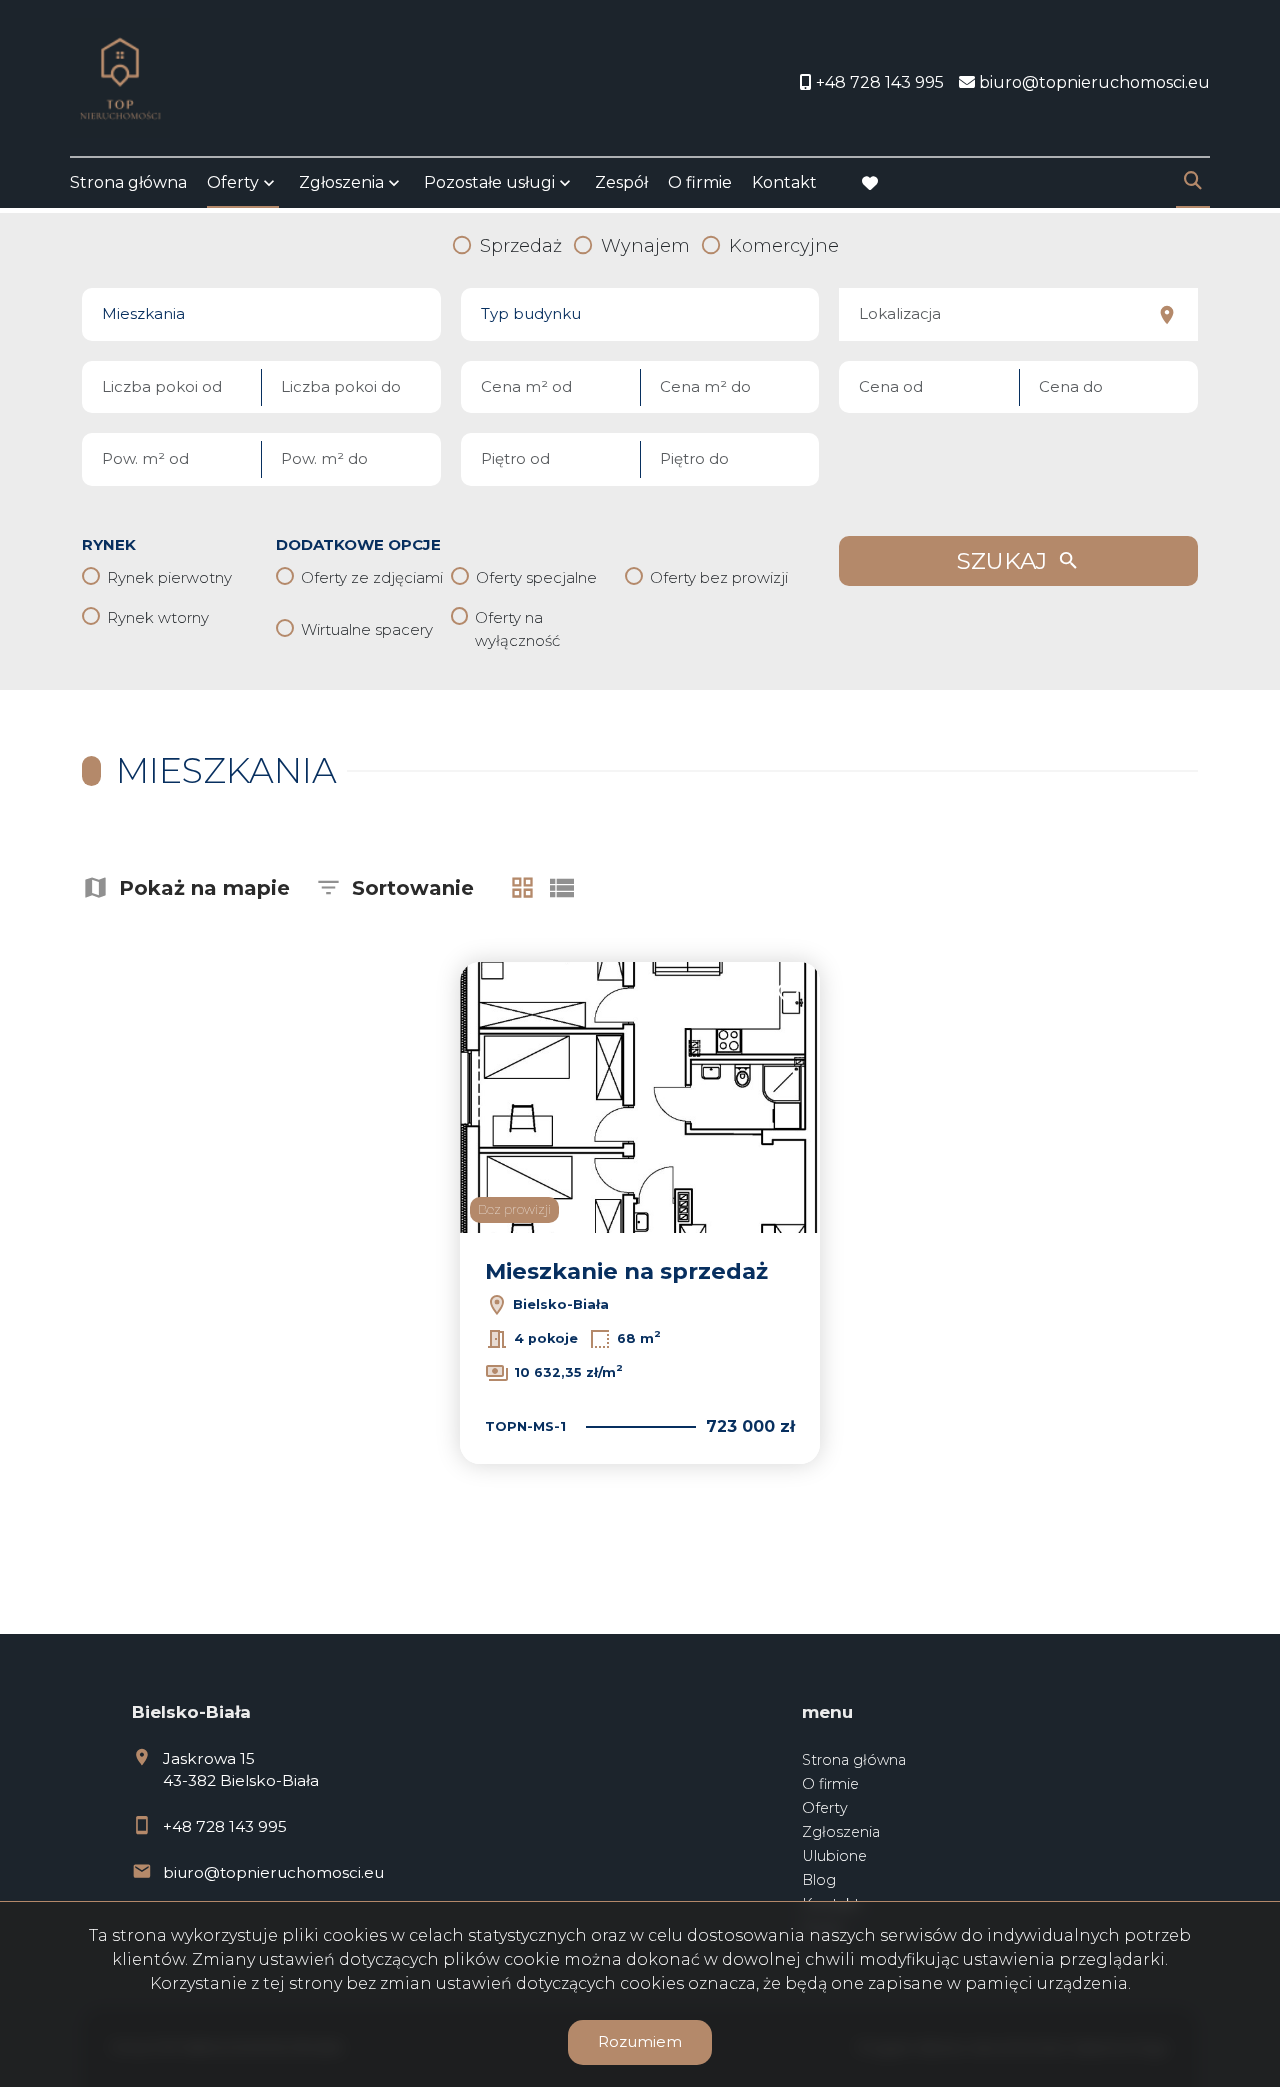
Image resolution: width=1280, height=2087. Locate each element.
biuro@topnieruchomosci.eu (273, 1872)
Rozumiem (640, 2041)
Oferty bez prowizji (719, 577)
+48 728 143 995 (225, 1826)
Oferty (233, 182)
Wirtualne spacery (367, 629)
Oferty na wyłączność (517, 629)
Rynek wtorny (158, 617)
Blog (819, 1880)
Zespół (621, 182)
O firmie (700, 182)
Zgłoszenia (841, 1832)
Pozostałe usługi (489, 182)
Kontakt (784, 182)
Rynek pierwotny (169, 577)
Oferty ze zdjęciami (372, 577)
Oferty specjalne (536, 577)
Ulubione (834, 1856)
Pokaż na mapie (204, 888)
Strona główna (128, 182)
